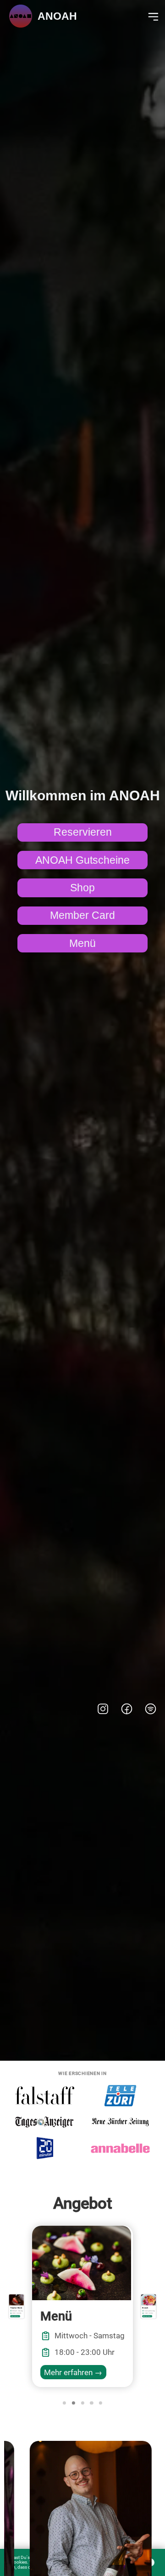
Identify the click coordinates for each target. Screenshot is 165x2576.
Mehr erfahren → (73, 2372)
